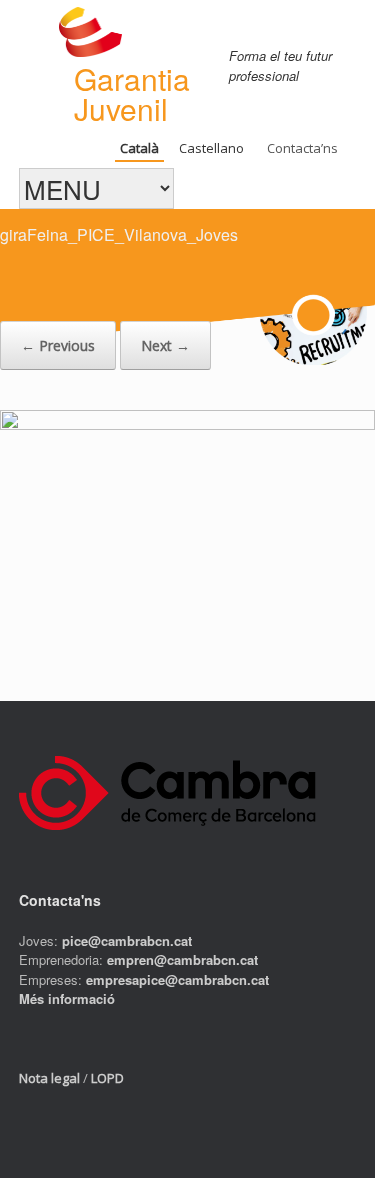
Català (139, 148)
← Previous (58, 345)
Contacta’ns (302, 148)
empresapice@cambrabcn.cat (177, 979)
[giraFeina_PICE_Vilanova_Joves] (187, 424)
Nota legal (49, 1078)
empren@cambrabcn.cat (182, 959)
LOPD (107, 1078)
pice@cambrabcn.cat (127, 940)
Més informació (67, 998)
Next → (165, 345)
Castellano (211, 148)
